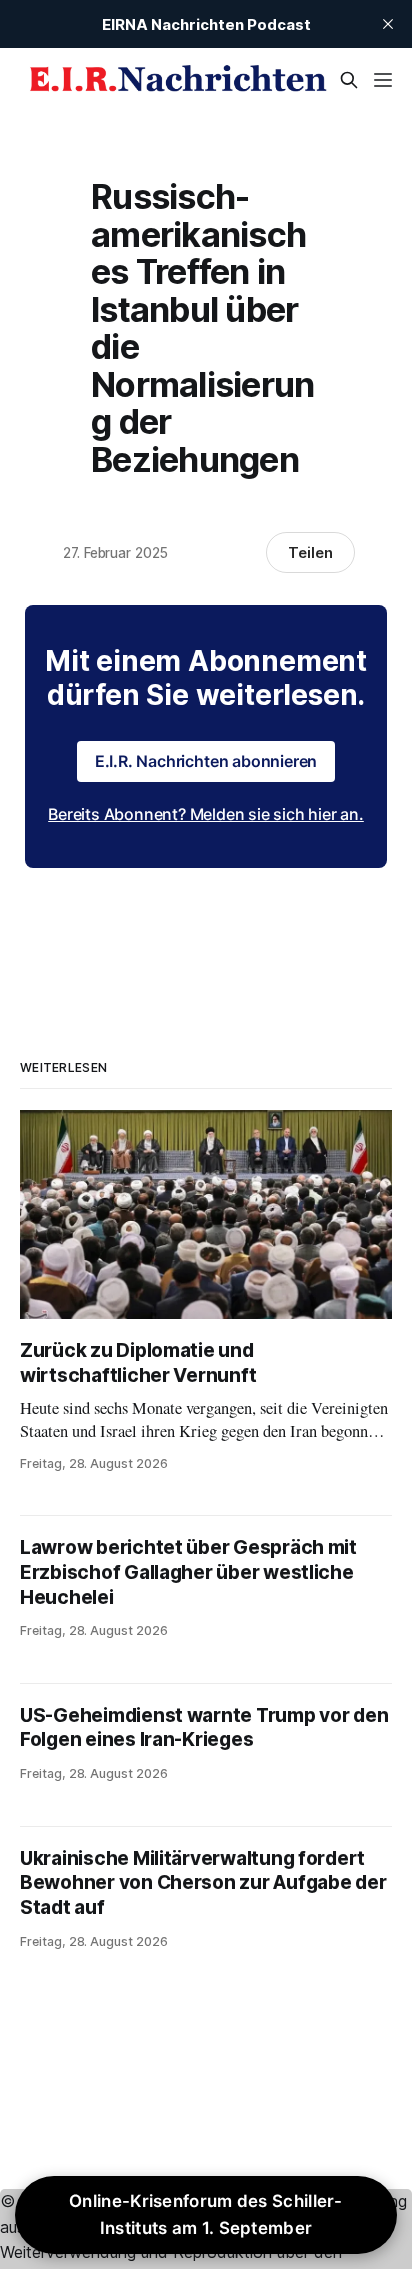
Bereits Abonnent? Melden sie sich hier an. (206, 814)
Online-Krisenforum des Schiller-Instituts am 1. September (206, 2214)
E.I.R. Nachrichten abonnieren (206, 761)
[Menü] (383, 80)
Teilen (310, 552)
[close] (388, 24)
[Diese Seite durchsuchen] (349, 80)
